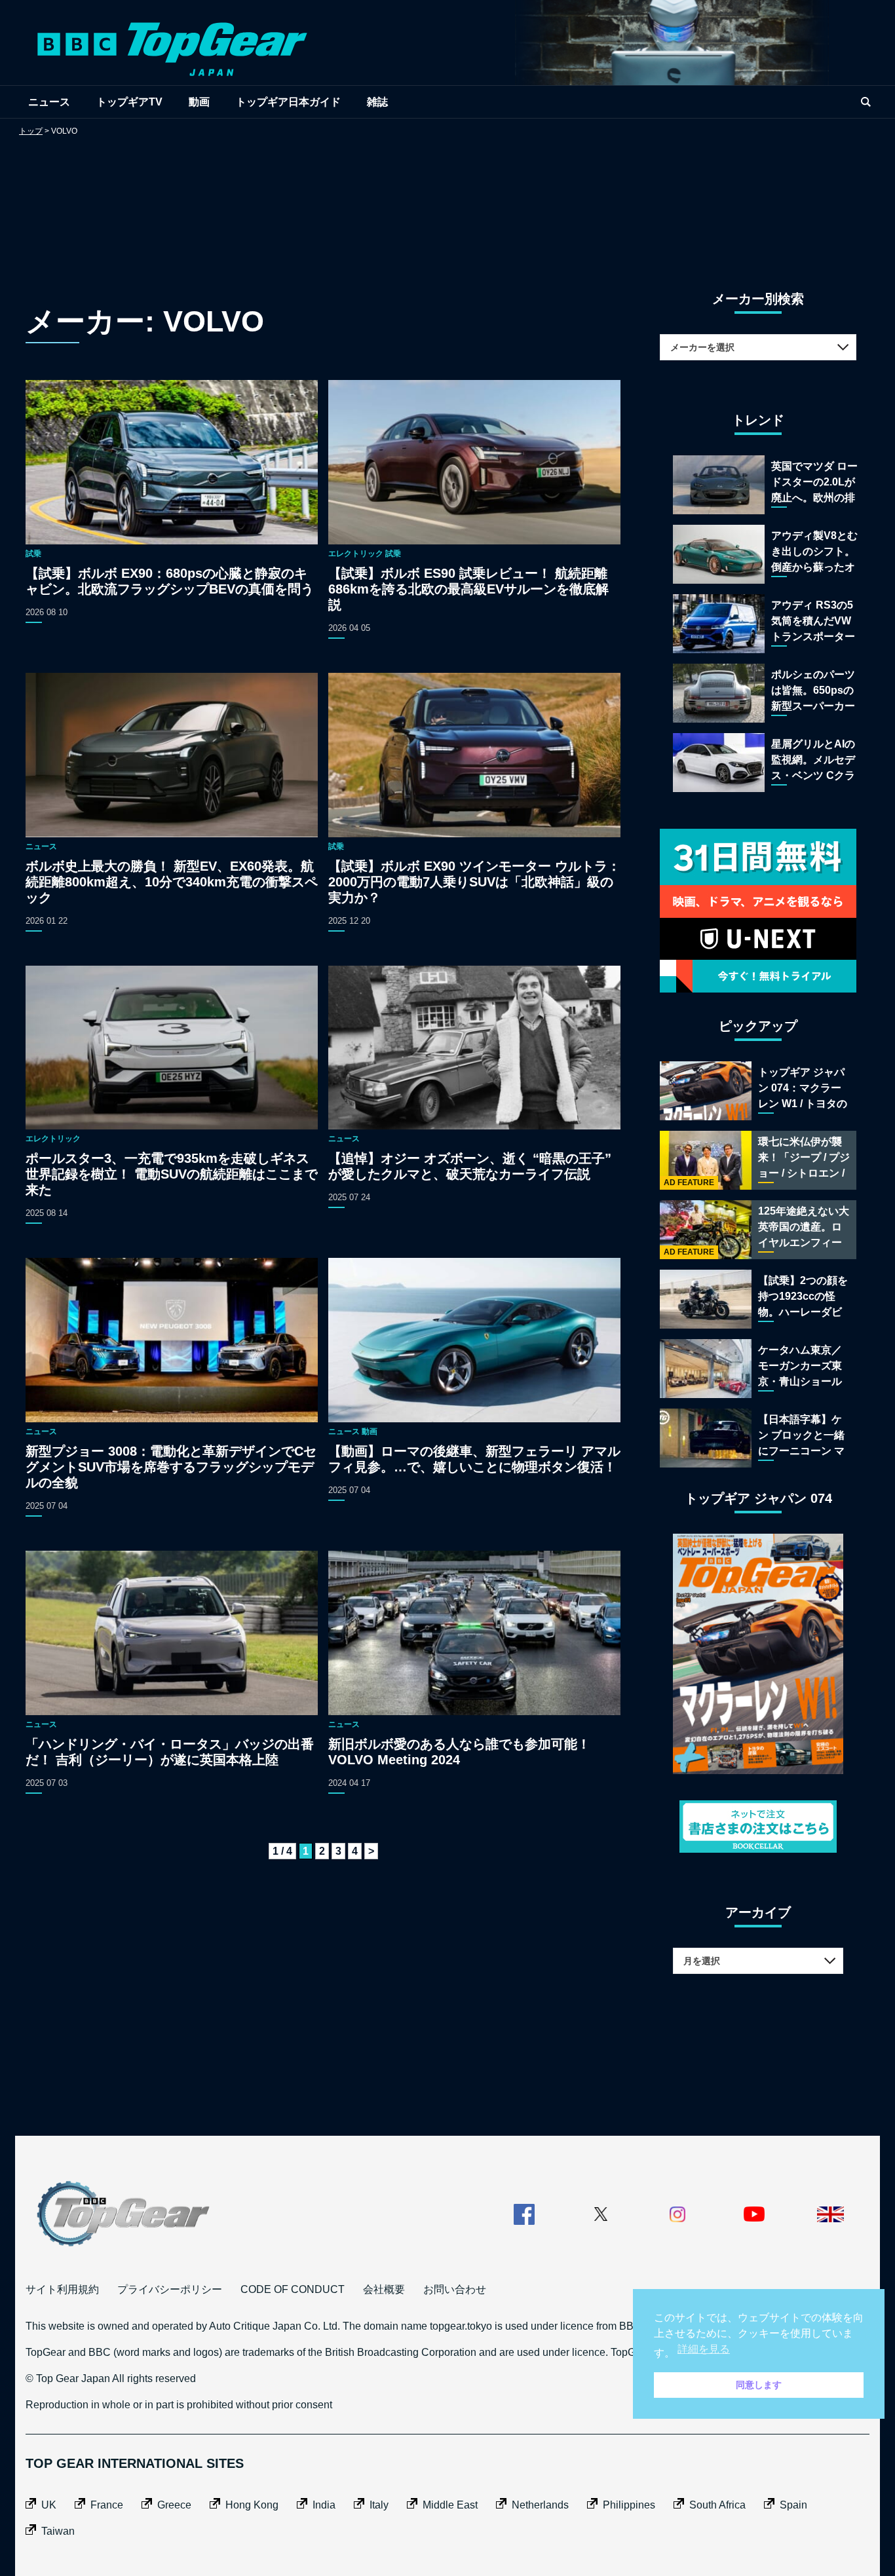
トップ (31, 131)
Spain (793, 2505)
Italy (379, 2505)
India (324, 2505)
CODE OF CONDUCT (293, 2289)
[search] (866, 102)
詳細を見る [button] (704, 2349)
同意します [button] (759, 2385)
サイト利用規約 (62, 2289)
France (107, 2505)
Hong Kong (252, 2505)
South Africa (717, 2505)
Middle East (450, 2505)
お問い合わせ (455, 2289)
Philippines (629, 2505)
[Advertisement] (447, 200)
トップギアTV (129, 102)
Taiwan (58, 2531)
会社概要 (384, 2289)
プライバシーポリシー (170, 2289)
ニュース (49, 102)
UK (49, 2505)
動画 (199, 102)
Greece (174, 2505)
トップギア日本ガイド (288, 102)
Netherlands (540, 2505)
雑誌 (377, 102)
